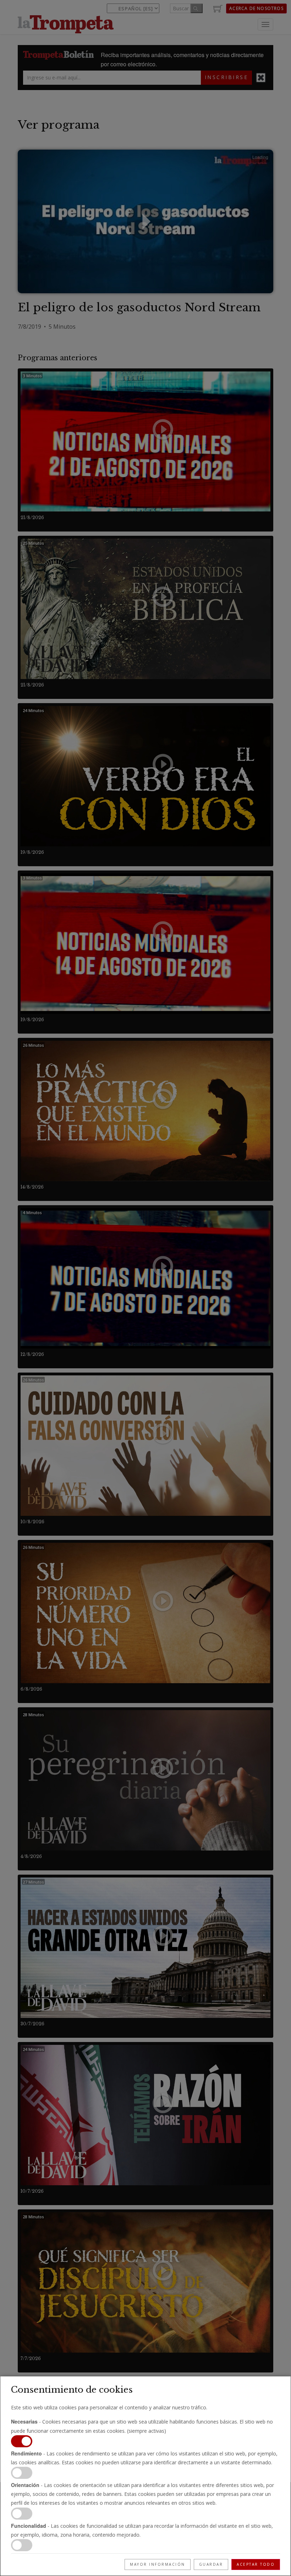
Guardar (211, 2564)
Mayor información (158, 2564)
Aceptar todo (256, 2564)
